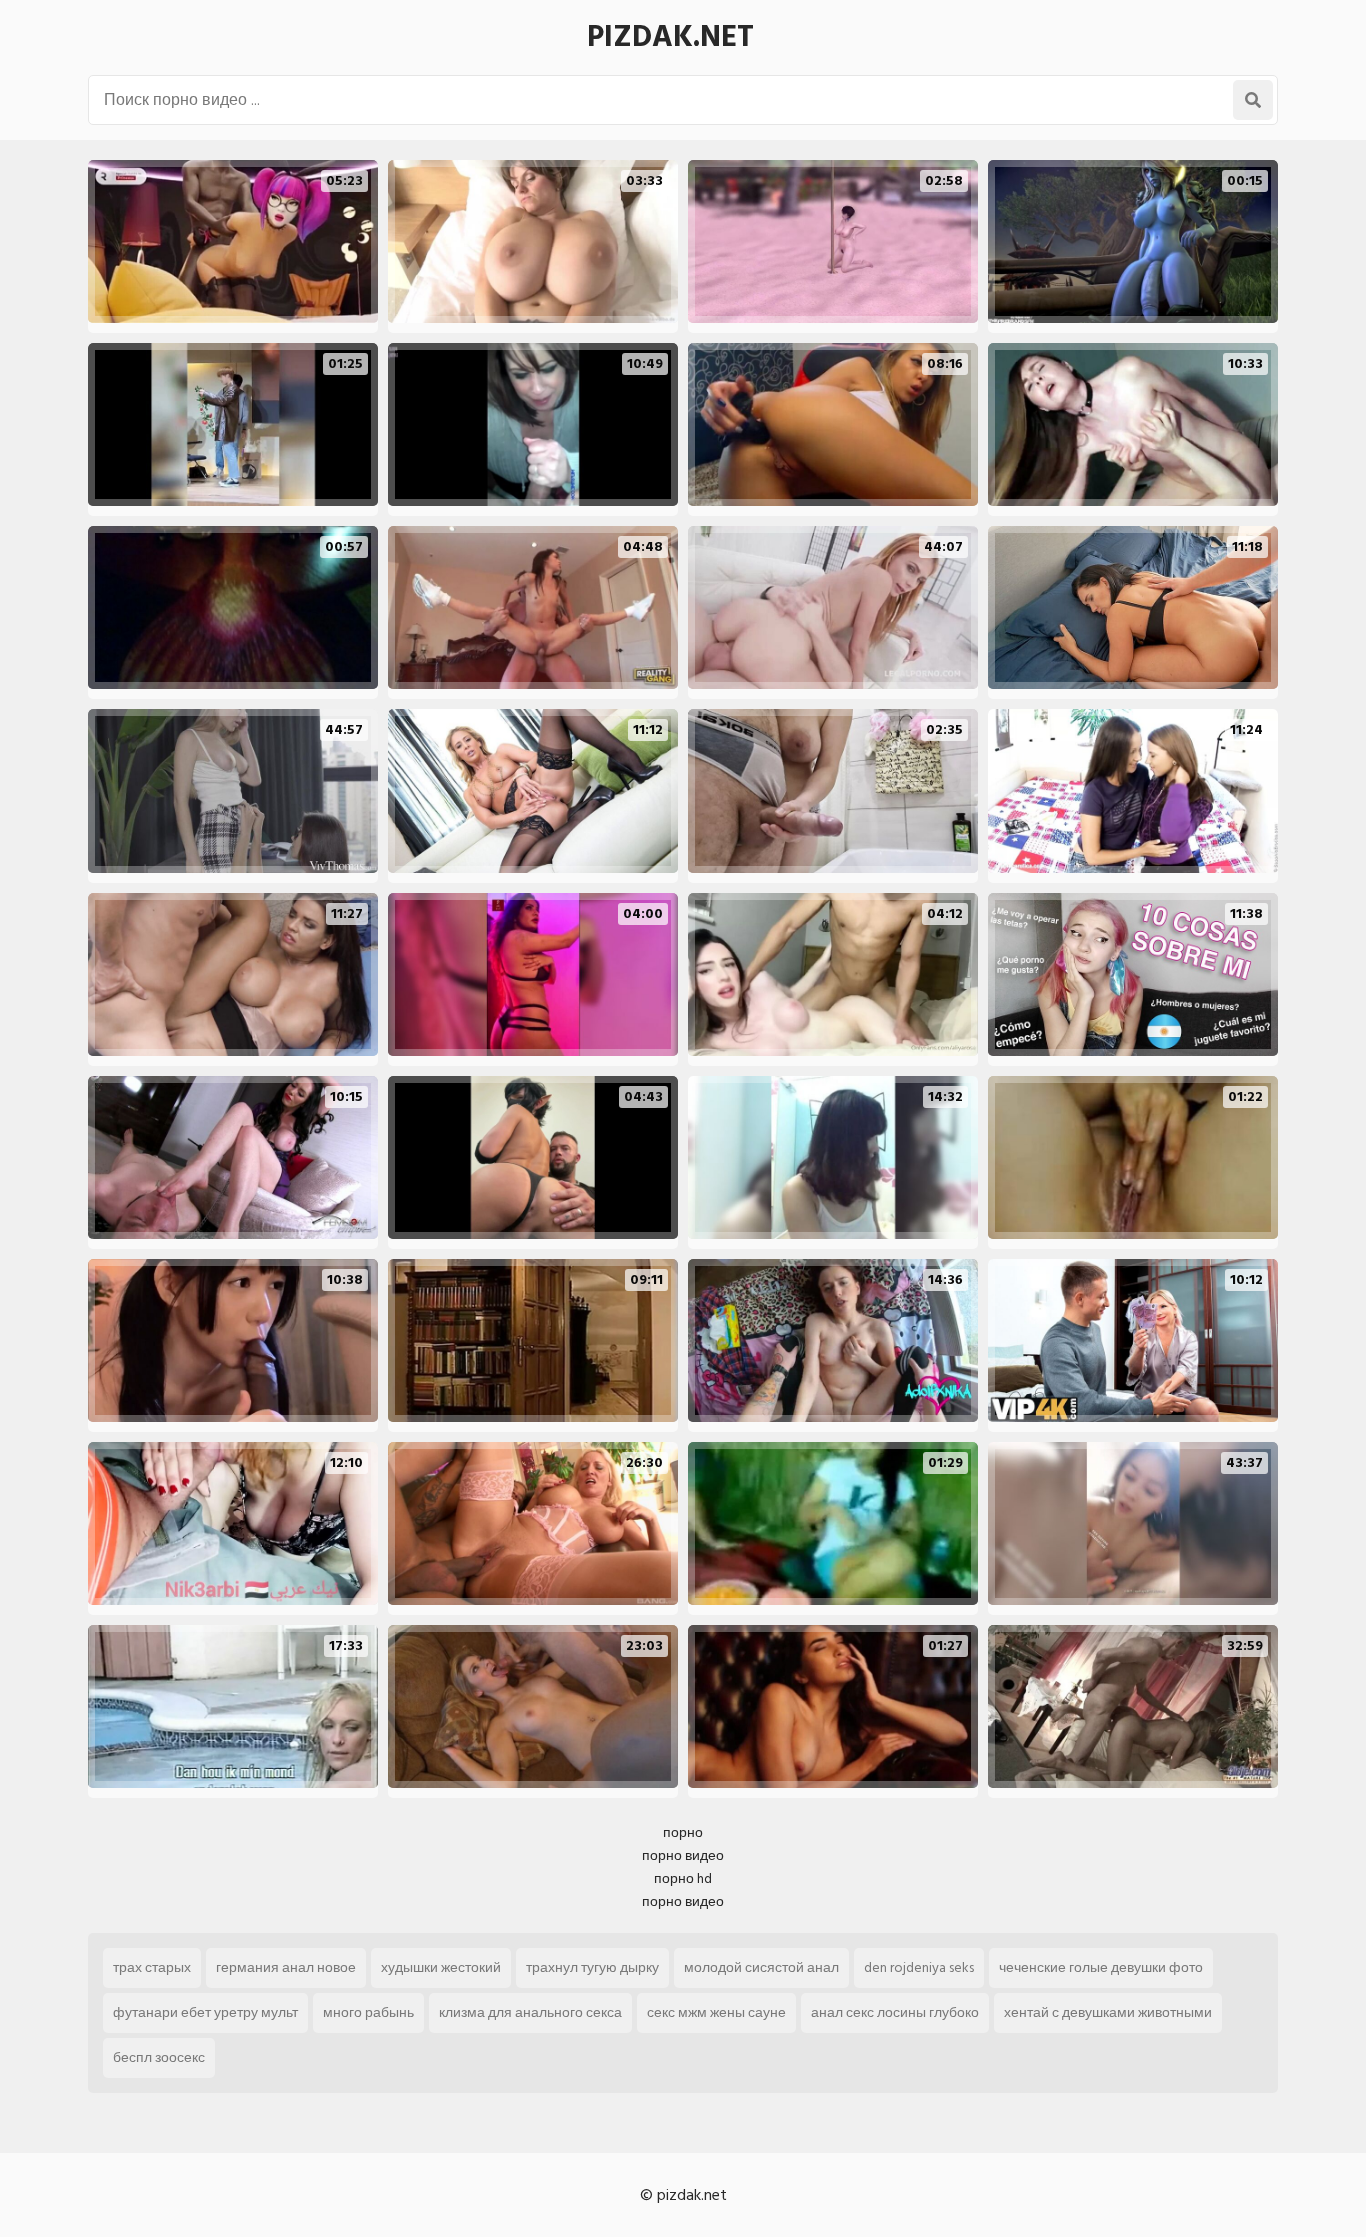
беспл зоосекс (159, 2057)
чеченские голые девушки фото (1101, 1967)
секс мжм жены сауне (716, 2012)
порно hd (683, 1878)
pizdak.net (670, 37)
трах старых (152, 1967)
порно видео (683, 1855)
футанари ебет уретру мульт (205, 2012)
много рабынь (368, 2012)
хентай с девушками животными (1108, 2012)
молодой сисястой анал (761, 1967)
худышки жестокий (441, 1967)
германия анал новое (286, 1967)
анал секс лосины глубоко (895, 2012)
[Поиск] (1253, 100)
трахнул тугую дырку (592, 1967)
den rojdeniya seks (919, 1967)
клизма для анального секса (530, 2012)
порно (683, 1832)
